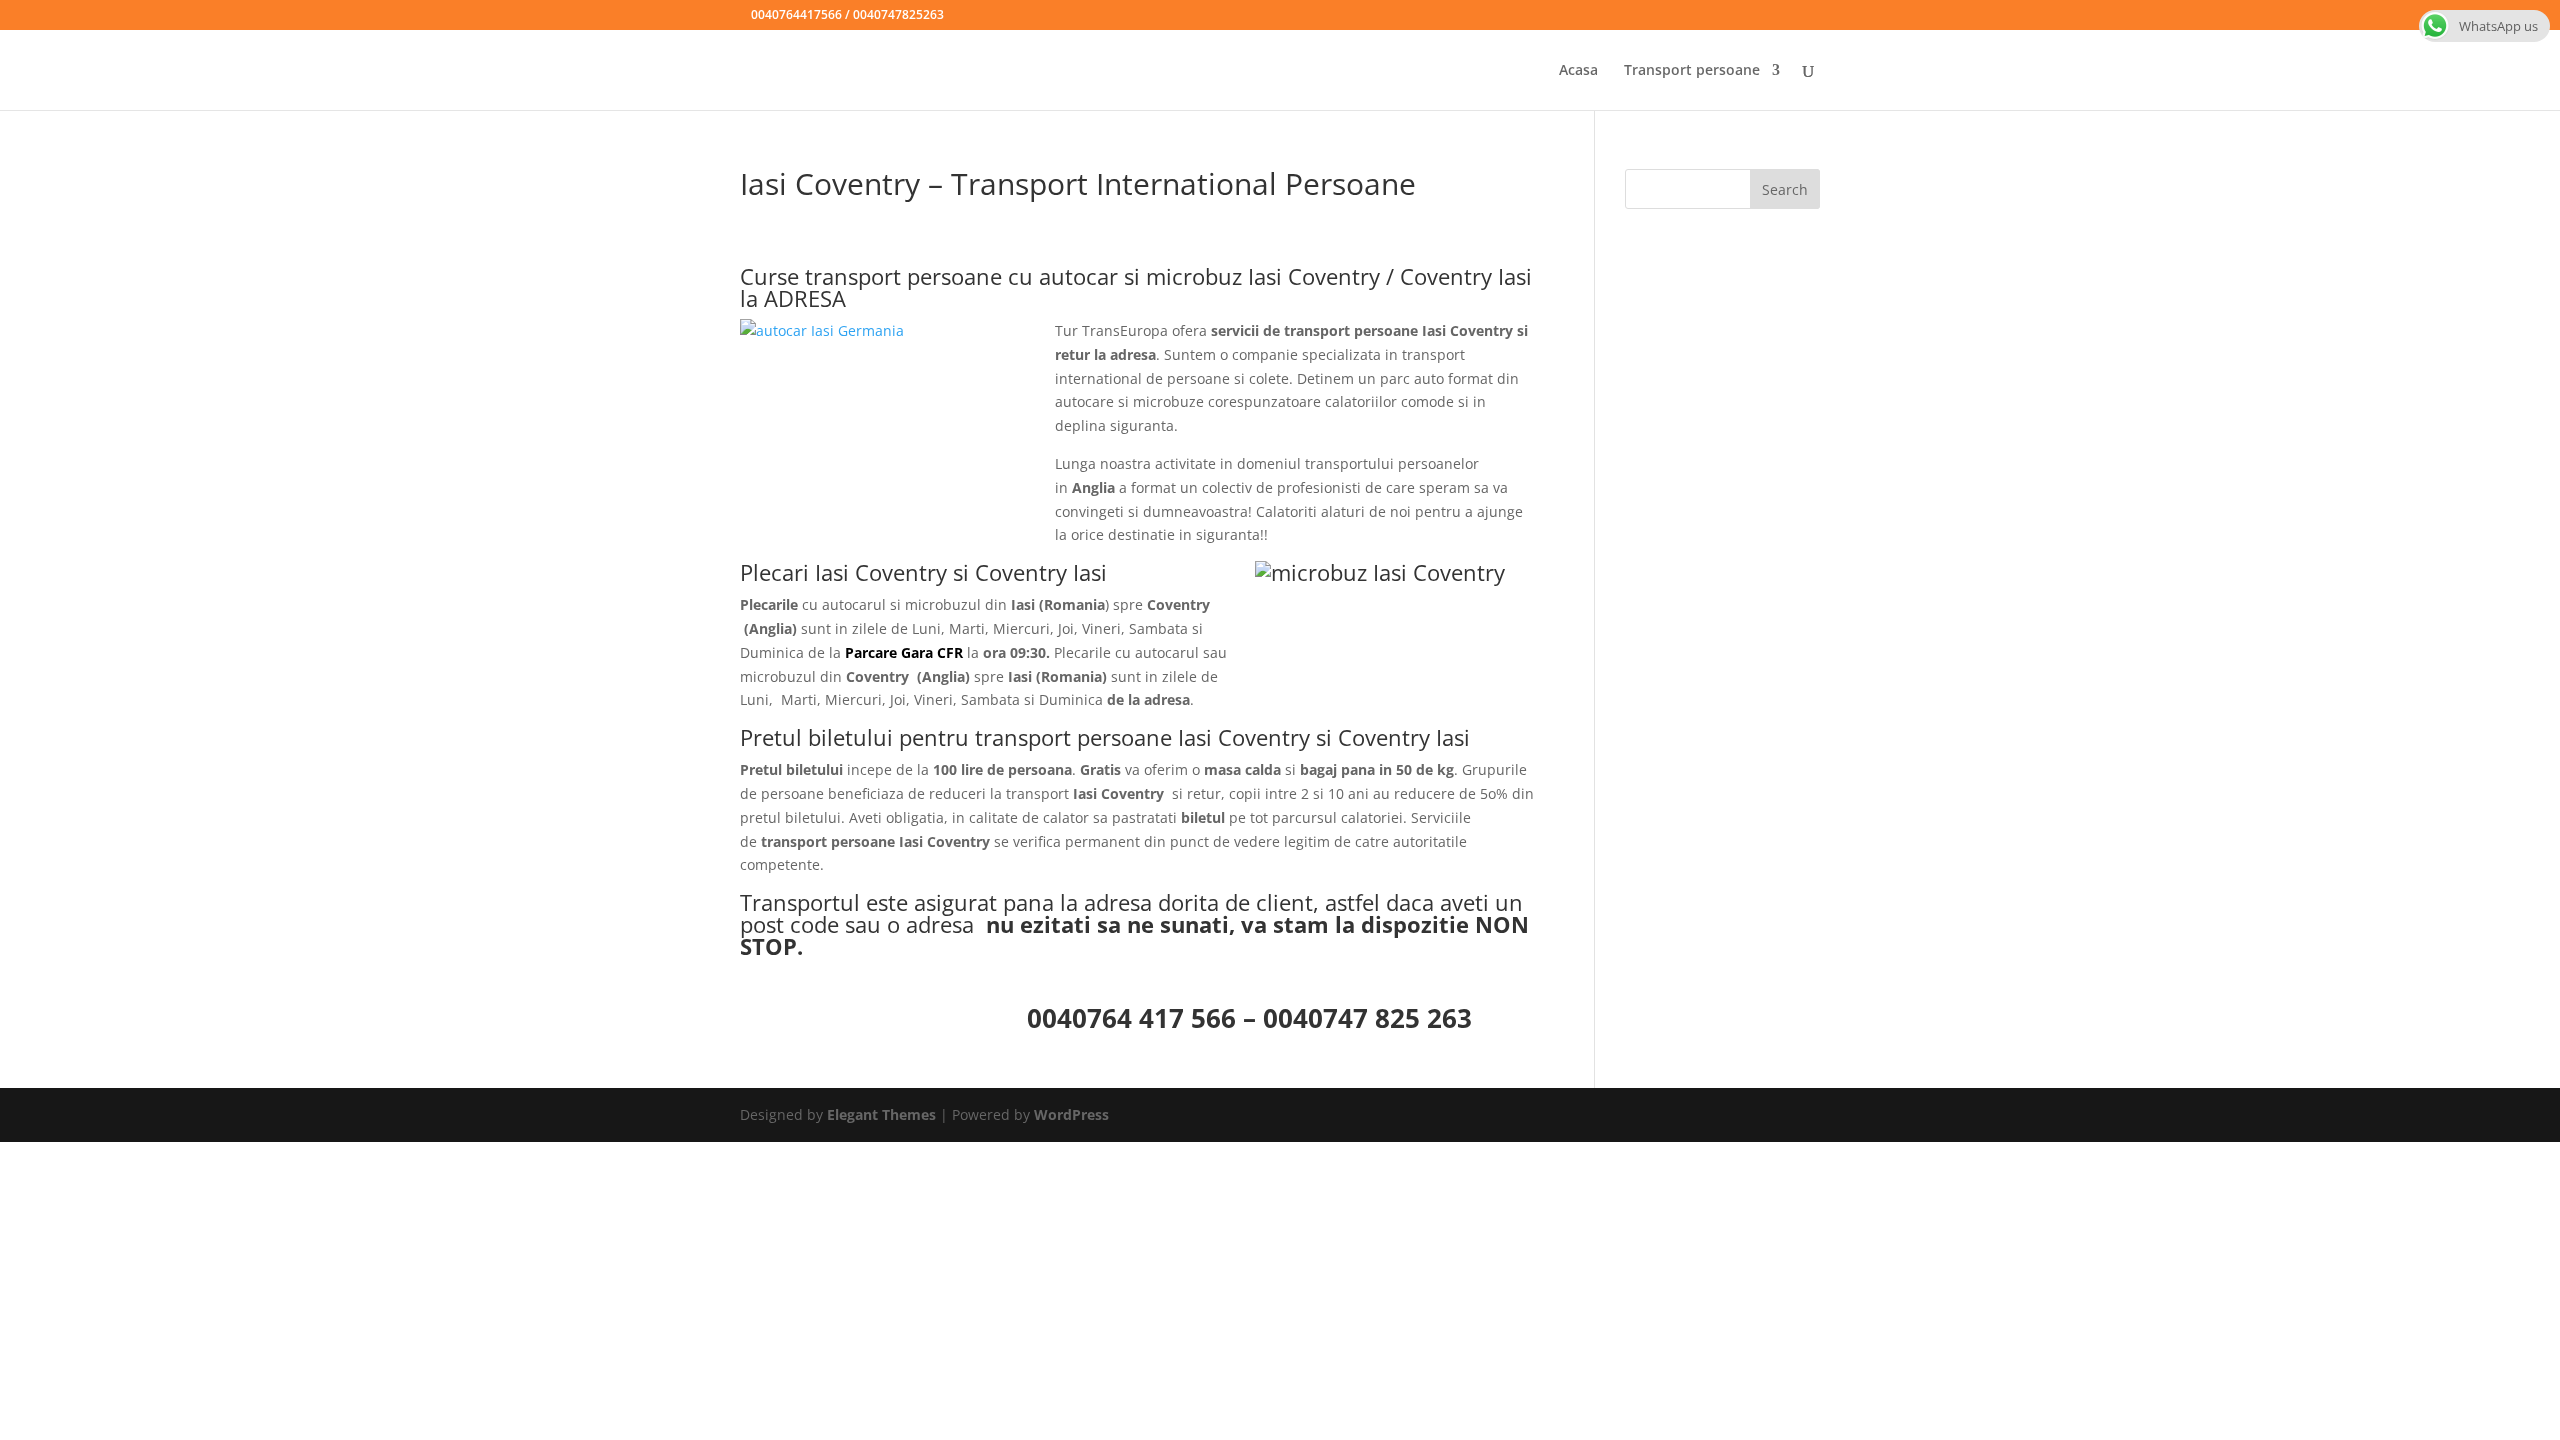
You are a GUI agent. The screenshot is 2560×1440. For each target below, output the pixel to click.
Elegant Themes (881, 1114)
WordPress (1071, 1114)
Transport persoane (1692, 71)
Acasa (1578, 71)
